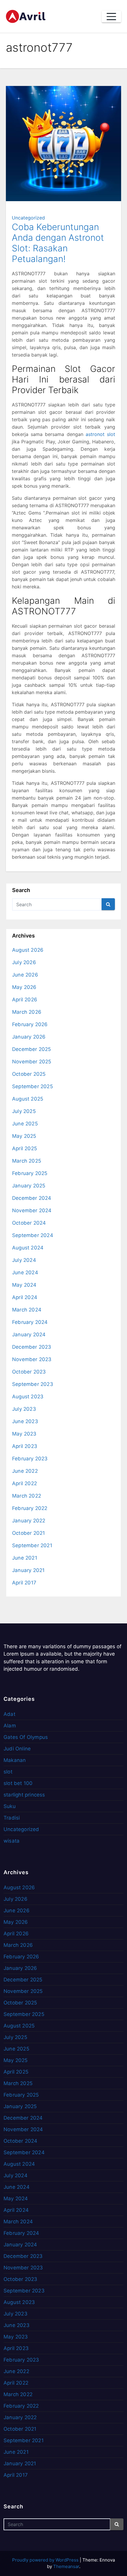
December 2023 (32, 1347)
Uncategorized (28, 218)
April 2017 (24, 1583)
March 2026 (27, 1012)
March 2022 (27, 1496)
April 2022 (25, 1483)
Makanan (15, 1760)
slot (8, 1772)
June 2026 (25, 975)
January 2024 (29, 1335)
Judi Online (17, 1749)
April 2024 (25, 1297)
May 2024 (24, 1285)
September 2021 (32, 1545)
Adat (9, 1714)
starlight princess (24, 1795)
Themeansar (66, 2566)
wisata (12, 1841)
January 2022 (29, 1521)
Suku (10, 1806)
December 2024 (32, 1198)
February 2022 (30, 1508)
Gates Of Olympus (26, 1737)
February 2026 (30, 1024)
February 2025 (30, 1173)
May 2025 (24, 1136)
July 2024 (24, 1260)
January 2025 (29, 1186)
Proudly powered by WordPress (46, 2560)
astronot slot (100, 434)
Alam (10, 1726)
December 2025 (32, 1049)
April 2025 (25, 1148)
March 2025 (27, 1161)
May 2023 (24, 1434)
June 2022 (25, 1471)
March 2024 (27, 1310)
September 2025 (32, 1086)
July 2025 (24, 1111)
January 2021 (28, 1570)
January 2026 (29, 1037)
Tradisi (12, 1818)
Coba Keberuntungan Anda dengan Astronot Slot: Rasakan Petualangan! (58, 243)
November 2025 (32, 1062)
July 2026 (24, 962)
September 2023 (33, 1384)
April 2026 (25, 1000)
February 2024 (30, 1322)
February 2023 (30, 1459)
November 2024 (32, 1210)
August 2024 (28, 1248)
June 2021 (25, 1558)
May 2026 (24, 987)
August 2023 (28, 1397)
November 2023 (32, 1359)
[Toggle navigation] (111, 17)
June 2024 (25, 1272)
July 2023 (24, 1409)
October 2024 (29, 1223)
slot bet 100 (18, 1783)
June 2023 (25, 1421)
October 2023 (29, 1372)
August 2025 (28, 1099)
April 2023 (25, 1446)
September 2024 (33, 1235)
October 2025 (29, 1074)
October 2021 (29, 1533)
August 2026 (28, 950)
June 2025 (25, 1124)
